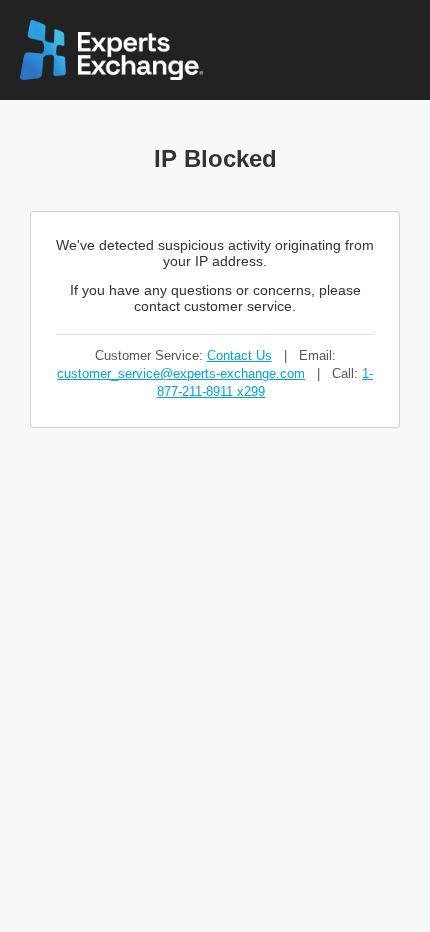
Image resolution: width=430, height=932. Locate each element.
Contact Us (239, 355)
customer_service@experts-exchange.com (181, 373)
